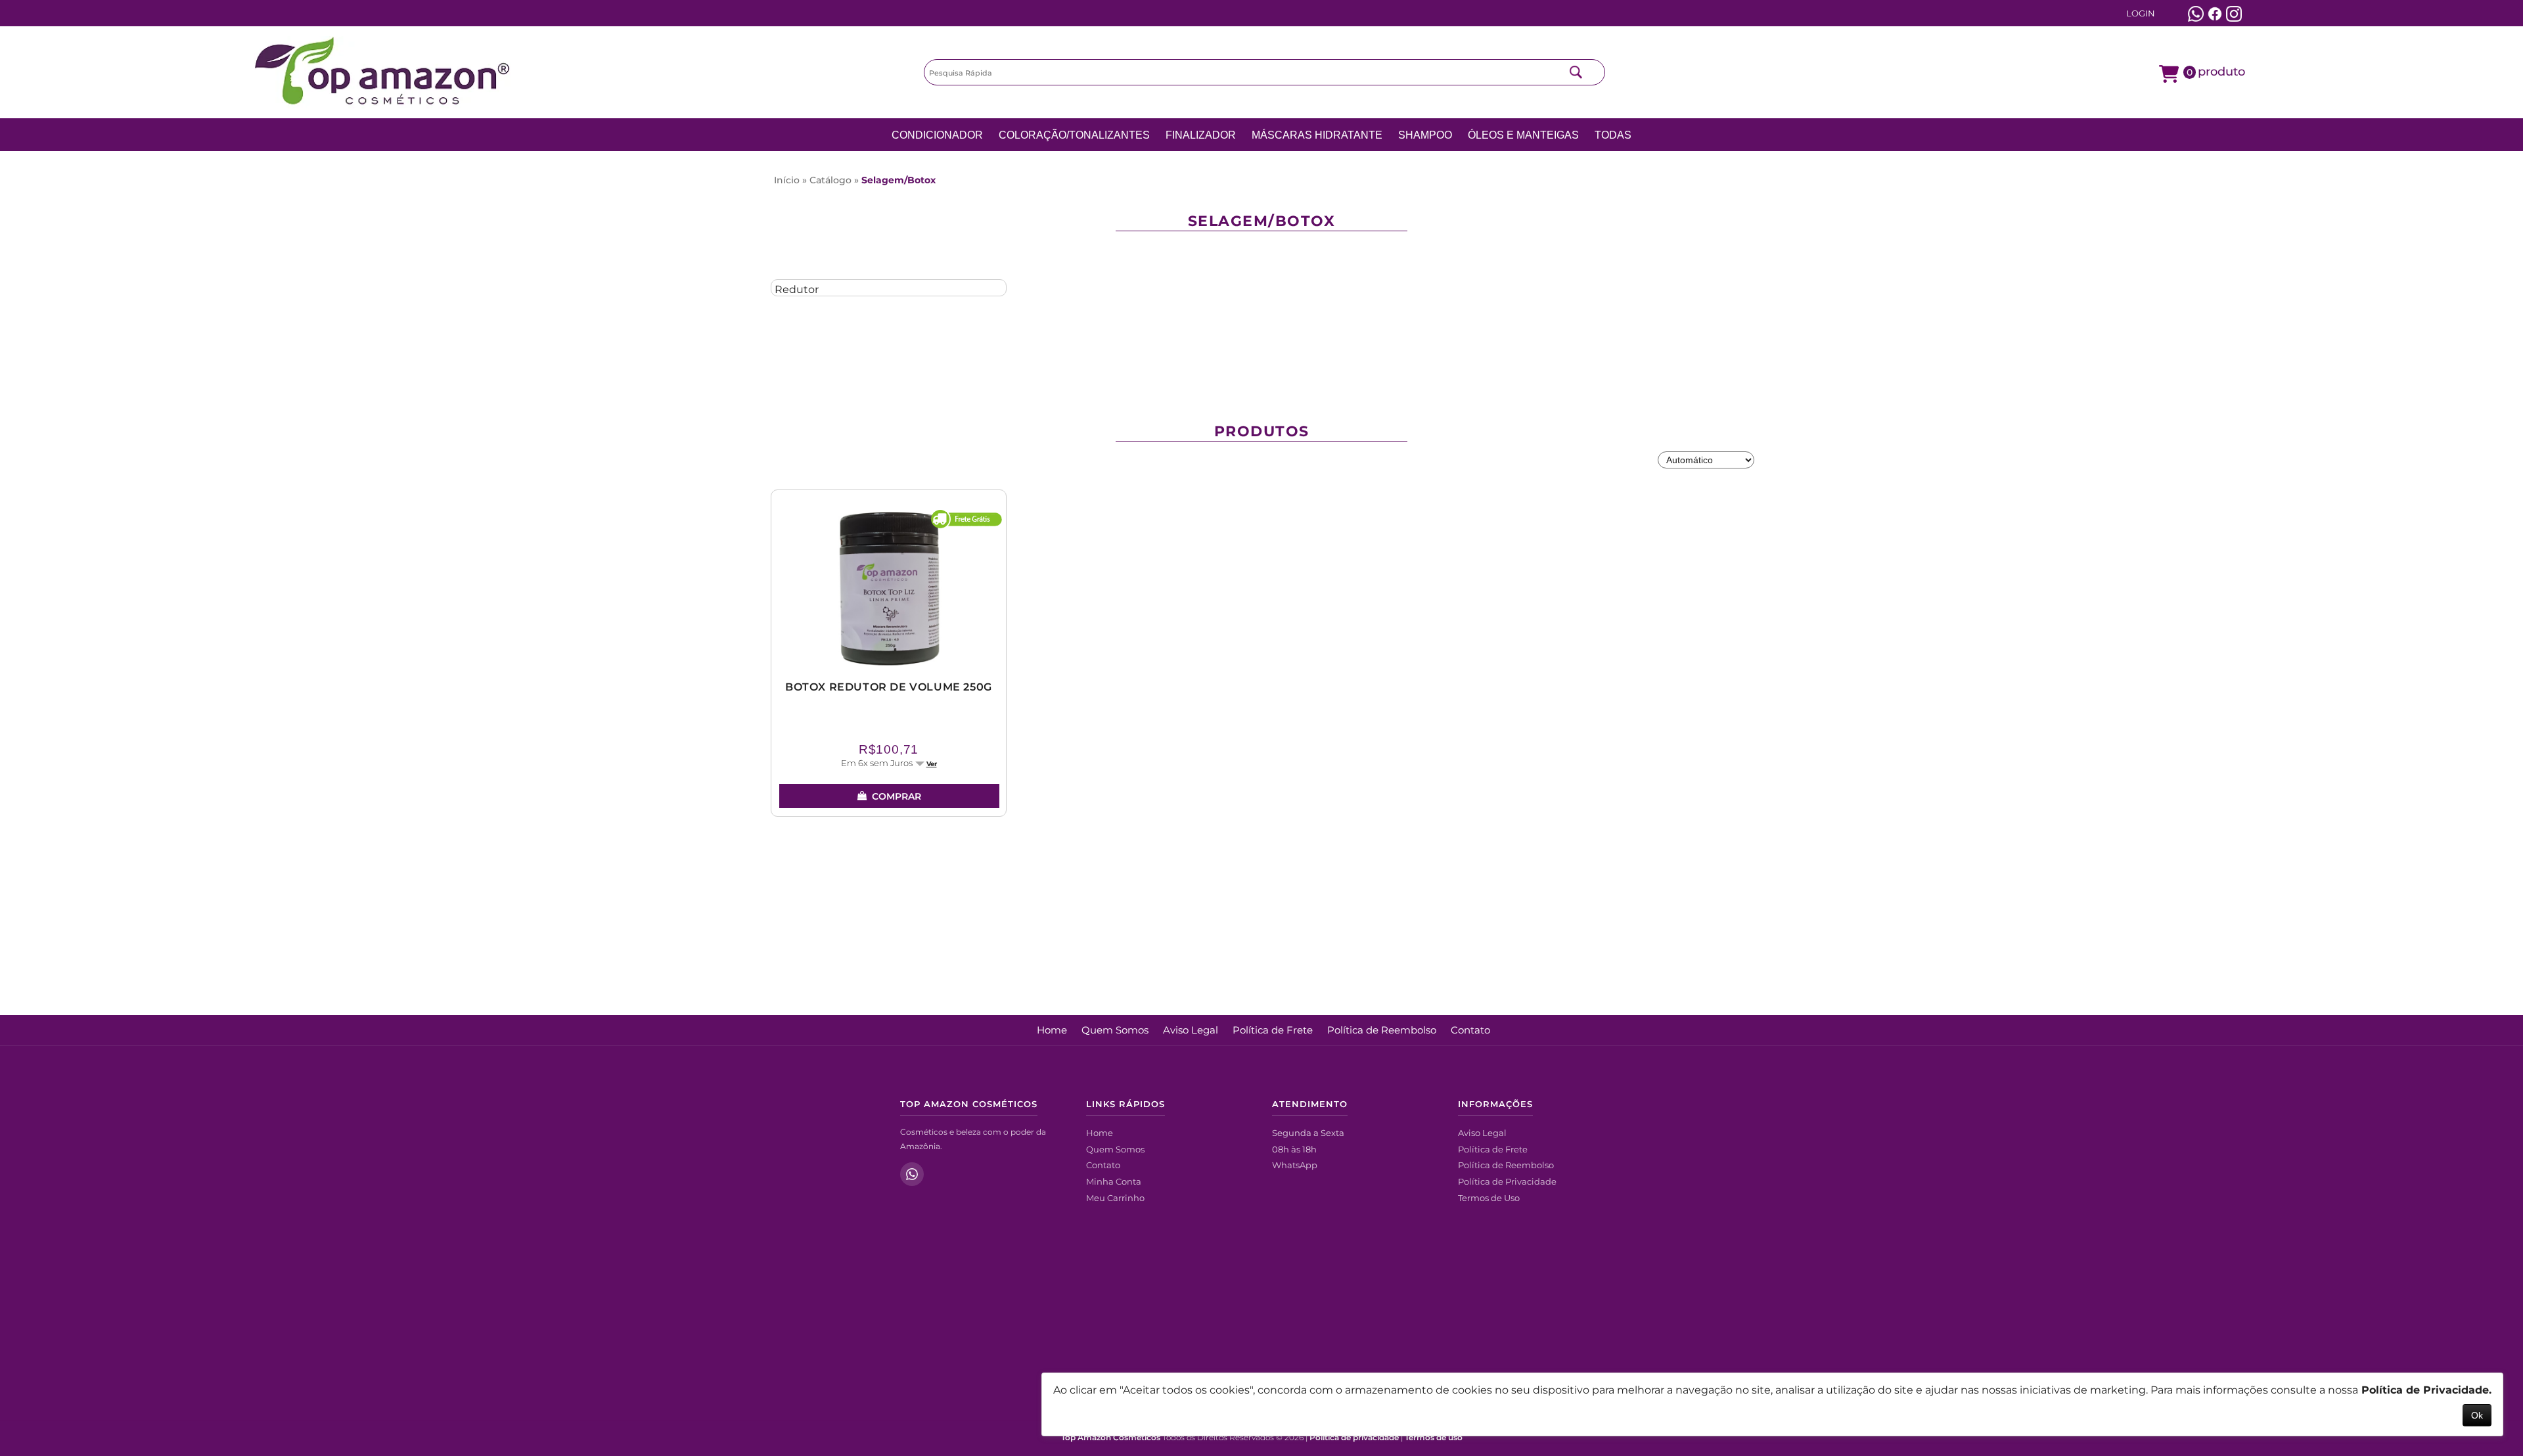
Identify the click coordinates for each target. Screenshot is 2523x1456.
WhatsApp (1295, 1165)
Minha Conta (1114, 1181)
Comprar (897, 796)
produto (2216, 71)
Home (1052, 1030)
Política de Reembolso (1382, 1030)
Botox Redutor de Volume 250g (889, 687)
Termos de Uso (1489, 1198)
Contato (1470, 1030)
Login (2141, 13)
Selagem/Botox (898, 180)
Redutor (797, 289)
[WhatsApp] (912, 1174)
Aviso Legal (1191, 1030)
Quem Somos (1115, 1030)
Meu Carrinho (1115, 1198)
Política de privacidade (1354, 1438)
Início (787, 180)
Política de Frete (1273, 1030)
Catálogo (830, 180)
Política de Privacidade (1507, 1181)
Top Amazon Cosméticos (1111, 1438)
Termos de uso (1434, 1438)
